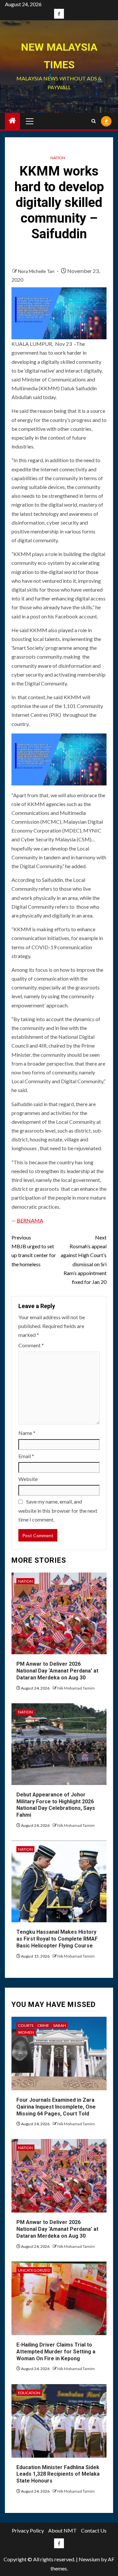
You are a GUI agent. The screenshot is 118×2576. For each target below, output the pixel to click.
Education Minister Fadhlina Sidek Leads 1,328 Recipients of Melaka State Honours (58, 2474)
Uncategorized (34, 2270)
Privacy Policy (28, 2530)
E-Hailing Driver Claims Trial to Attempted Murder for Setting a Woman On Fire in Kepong (56, 2352)
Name (27, 1433)
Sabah (59, 2025)
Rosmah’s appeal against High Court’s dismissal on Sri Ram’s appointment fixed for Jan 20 (84, 1260)
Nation (58, 158)
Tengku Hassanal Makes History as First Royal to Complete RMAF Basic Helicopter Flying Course (57, 1939)
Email (26, 1456)
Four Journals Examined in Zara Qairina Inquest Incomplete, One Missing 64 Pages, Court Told (56, 2107)
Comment (31, 1345)
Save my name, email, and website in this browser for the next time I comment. (58, 1510)
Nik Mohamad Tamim (76, 1688)
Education (29, 2393)
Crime (43, 2025)
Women (26, 2032)
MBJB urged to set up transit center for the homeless (34, 1251)
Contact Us (94, 2530)
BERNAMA (30, 1220)
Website (28, 1479)
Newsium (89, 2559)
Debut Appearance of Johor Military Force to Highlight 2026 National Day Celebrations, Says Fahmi (56, 1805)
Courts (26, 2025)
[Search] (94, 121)
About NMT (62, 2530)
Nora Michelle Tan (37, 271)
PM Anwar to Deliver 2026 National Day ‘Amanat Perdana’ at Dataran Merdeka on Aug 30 (57, 1671)
